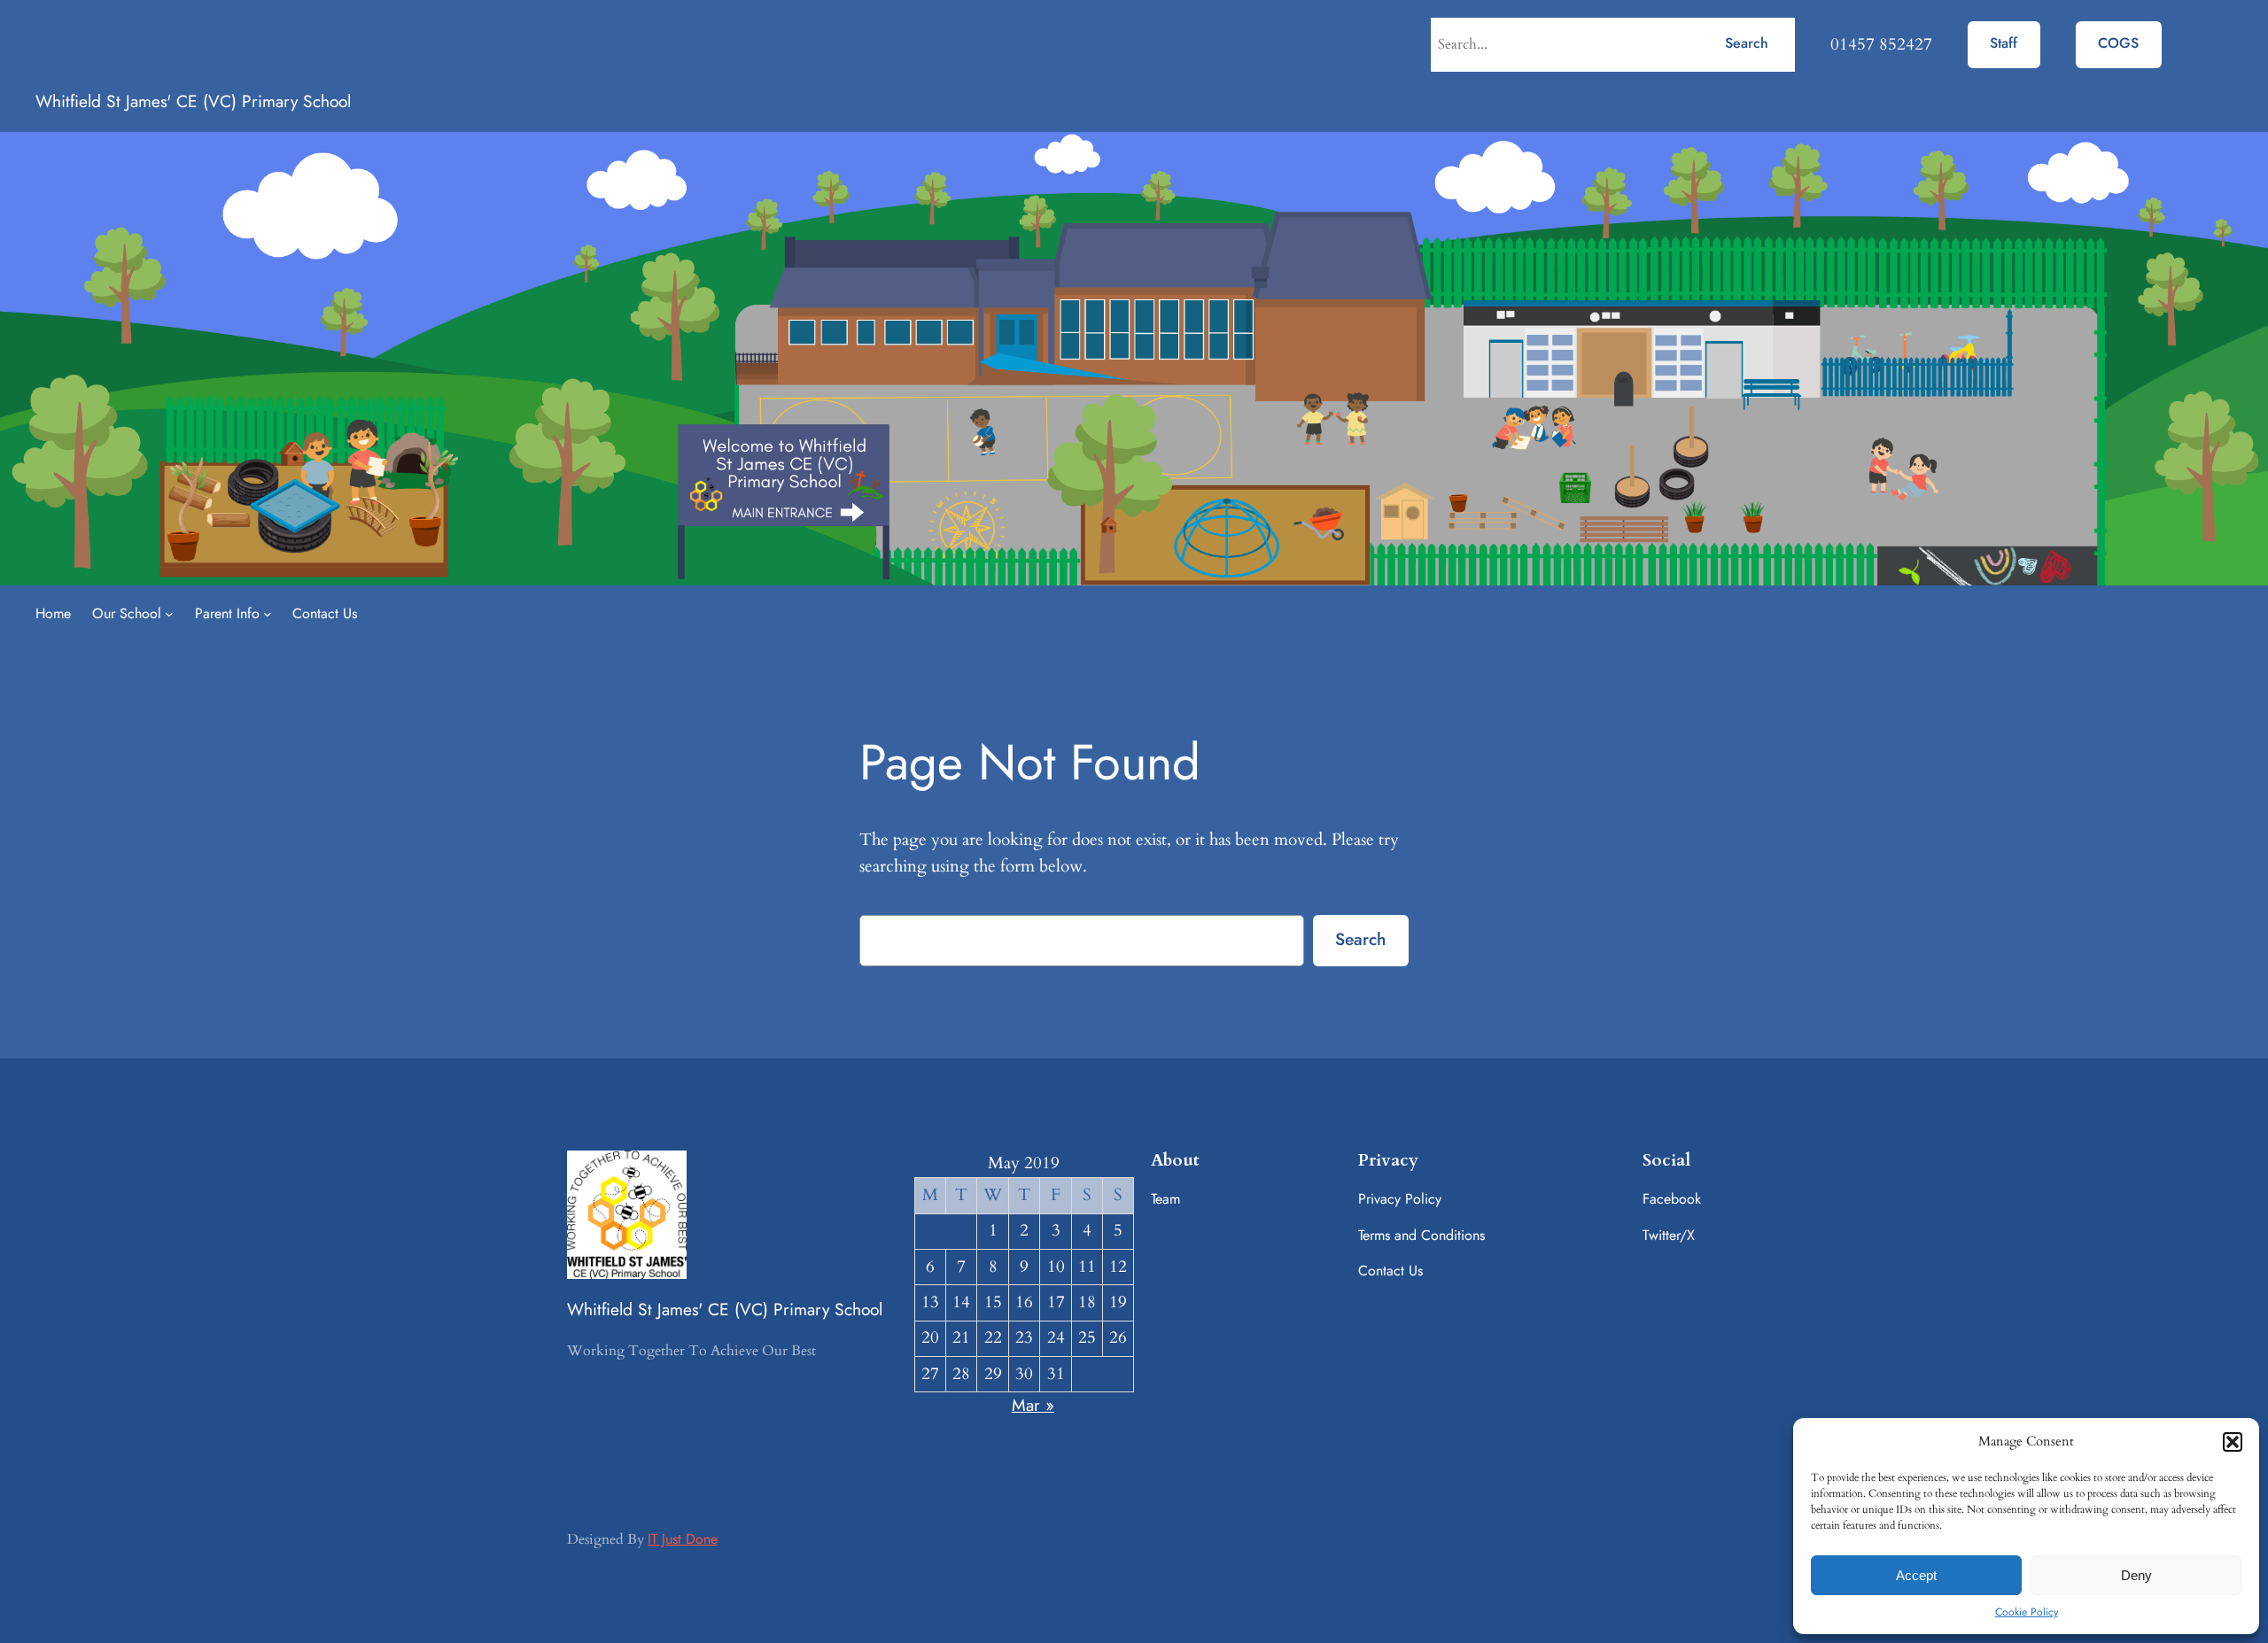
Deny (2136, 1575)
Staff (2004, 43)
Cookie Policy (2027, 1612)
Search (1747, 43)
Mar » (1033, 1405)
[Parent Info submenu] (268, 614)
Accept (1916, 1575)
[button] (2233, 1442)
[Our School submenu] (169, 614)
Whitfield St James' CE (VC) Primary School (193, 101)
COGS (2118, 43)
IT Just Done (683, 1539)
